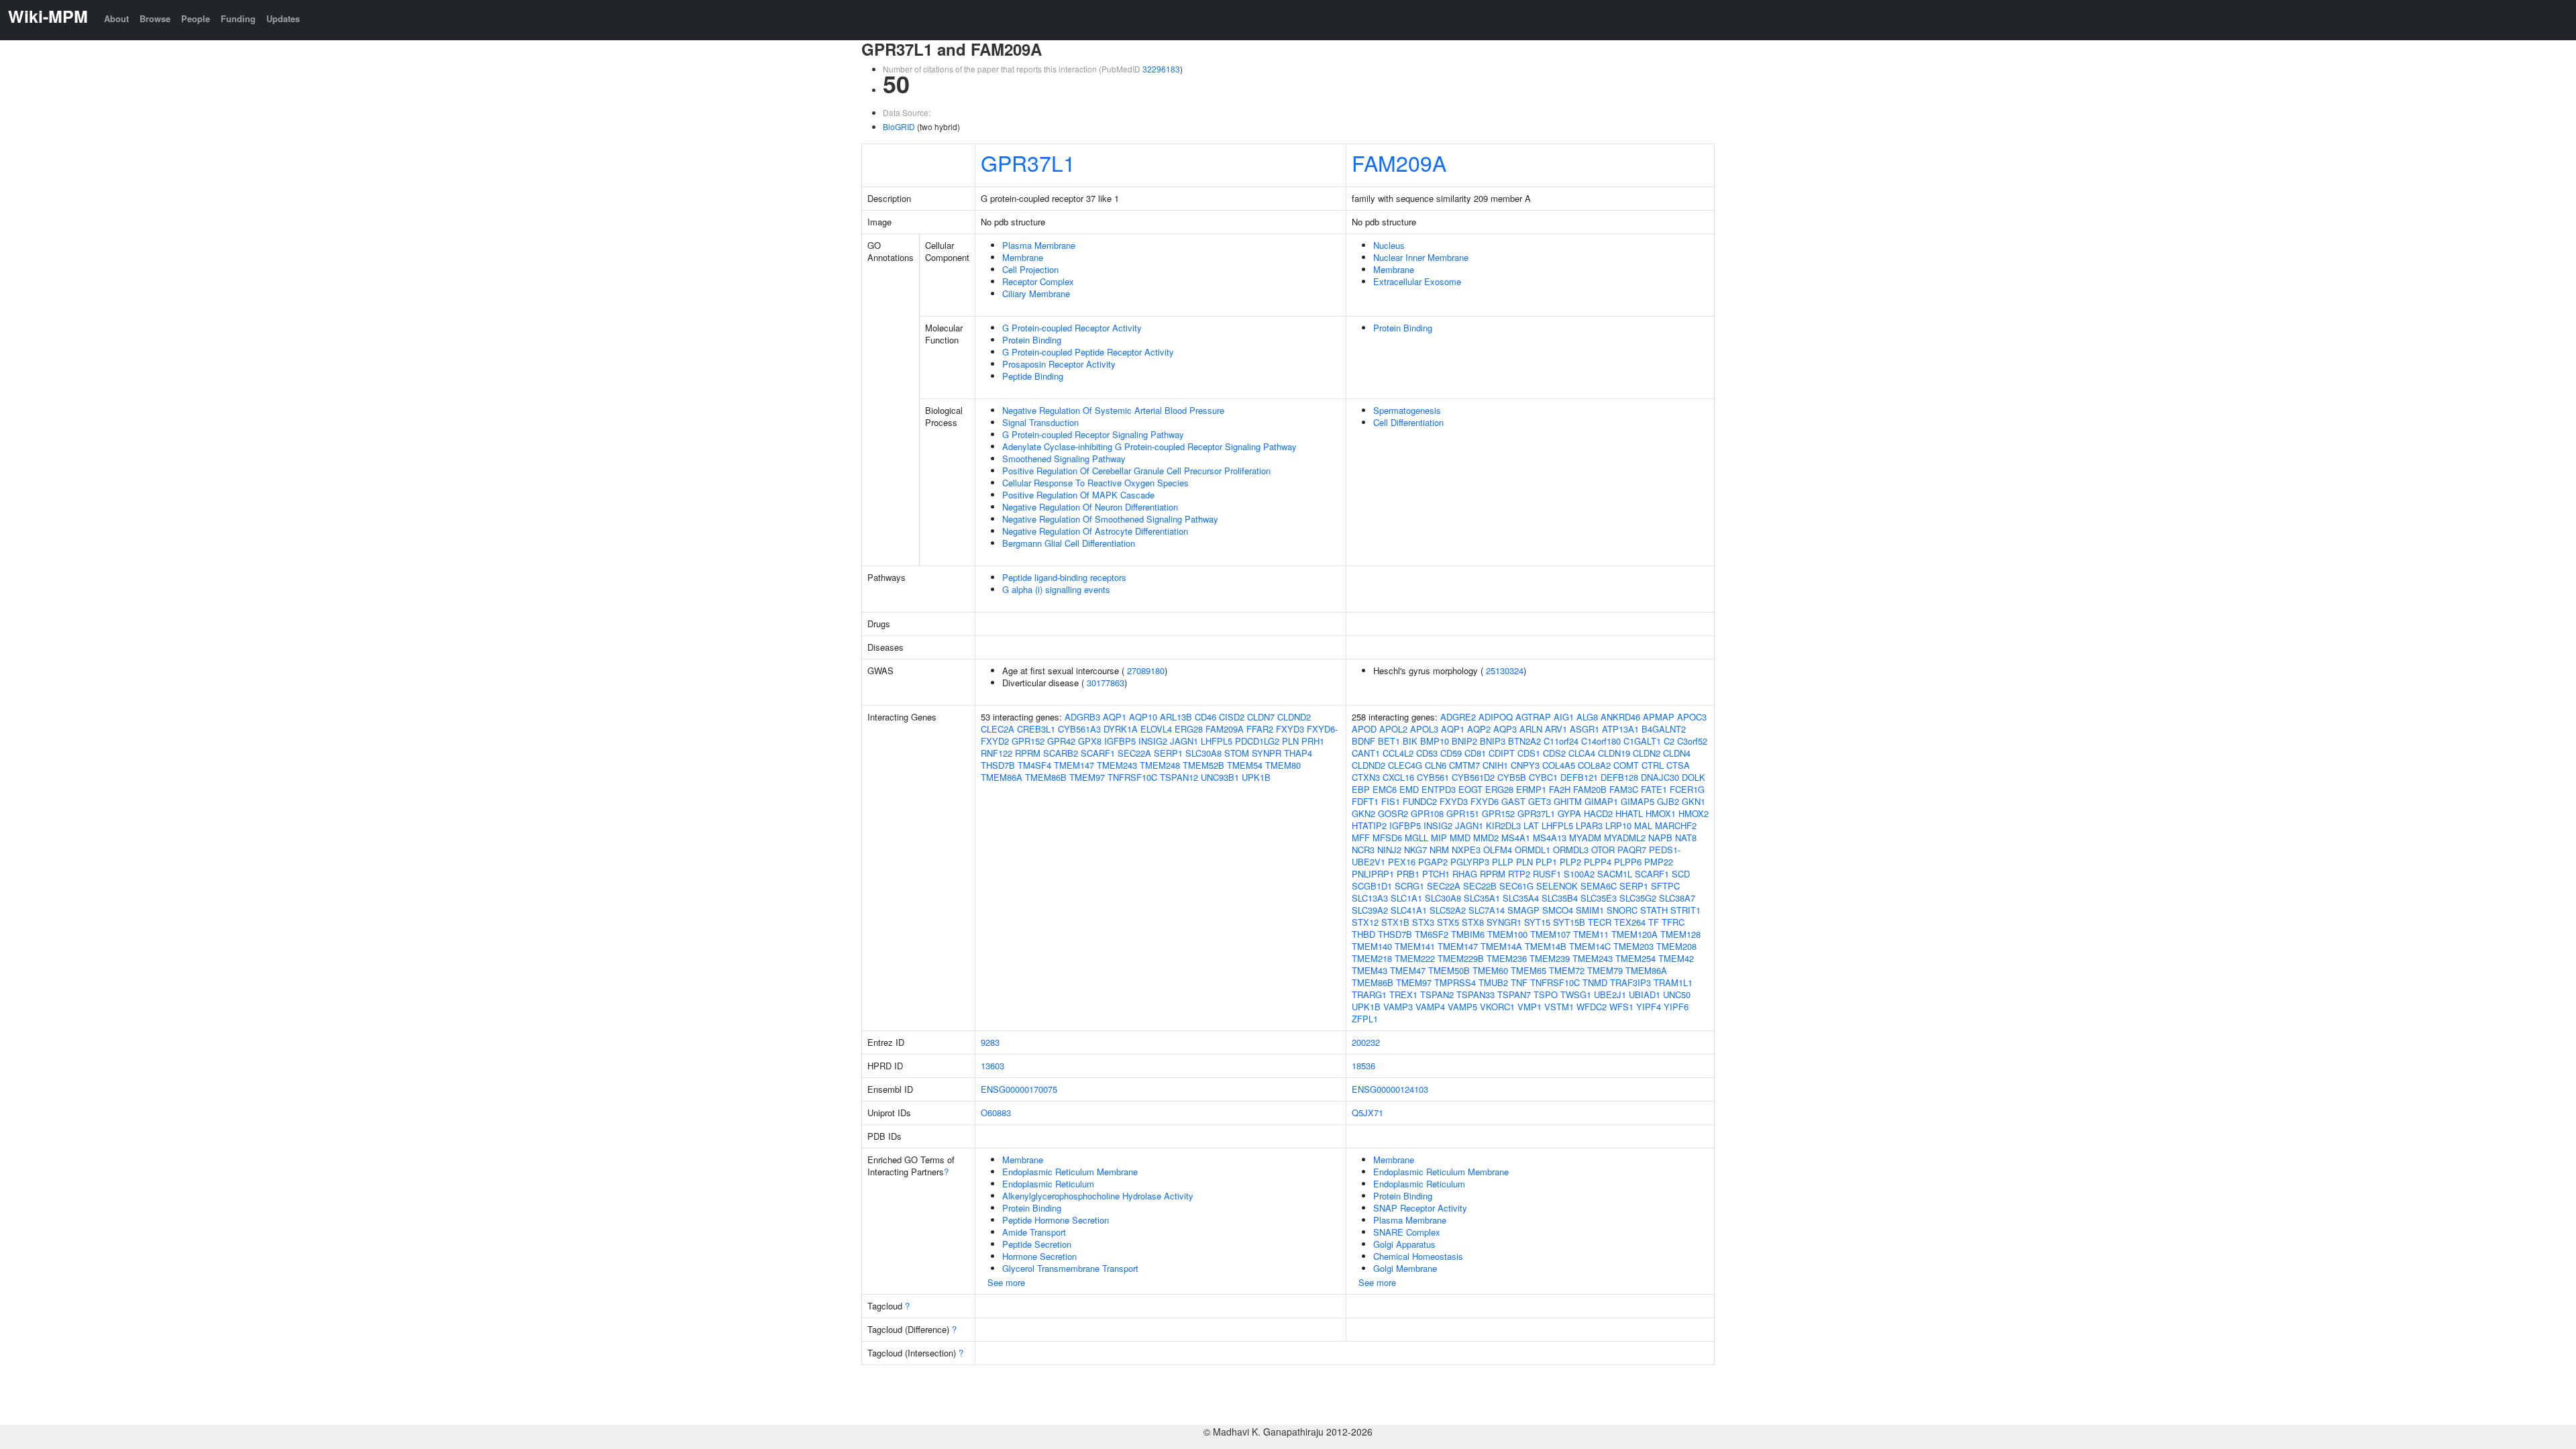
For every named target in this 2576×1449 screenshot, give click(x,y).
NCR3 (1363, 850)
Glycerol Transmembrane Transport (1070, 1268)
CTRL (1653, 765)
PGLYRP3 (1470, 862)
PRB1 (1408, 874)
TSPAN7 (1514, 995)
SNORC (1622, 910)
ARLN (1531, 729)
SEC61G (1516, 886)
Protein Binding (1032, 340)
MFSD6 (1387, 838)
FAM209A (1399, 162)
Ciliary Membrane (1036, 293)
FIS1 (1391, 801)
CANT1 (1366, 753)
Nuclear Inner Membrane (1421, 257)
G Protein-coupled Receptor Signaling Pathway (1093, 434)
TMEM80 (1283, 765)
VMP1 (1529, 1007)
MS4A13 (1550, 838)
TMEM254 (1635, 958)
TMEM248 (1160, 765)
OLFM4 (1498, 850)
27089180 (1146, 670)
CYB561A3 (1079, 729)
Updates (283, 18)
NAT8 (1686, 838)
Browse (155, 18)
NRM (1439, 850)
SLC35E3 (1599, 898)
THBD (1363, 934)
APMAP (1659, 717)
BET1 (1389, 741)
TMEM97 (1087, 777)
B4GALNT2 (1664, 729)
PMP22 (1659, 862)
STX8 (1473, 922)
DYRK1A (1121, 729)
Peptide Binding (1033, 376)
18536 (1363, 1066)
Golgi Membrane (1405, 1268)
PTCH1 (1436, 874)
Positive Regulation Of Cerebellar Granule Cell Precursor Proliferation (1136, 471)
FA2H (1560, 789)
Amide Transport (1034, 1232)
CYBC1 (1543, 777)
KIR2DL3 (1503, 825)
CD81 (1475, 753)
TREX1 (1403, 995)
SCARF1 (1098, 753)
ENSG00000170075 (1019, 1089)
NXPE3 (1466, 850)
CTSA (1678, 765)
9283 (990, 1042)
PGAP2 (1433, 862)
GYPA (1569, 813)
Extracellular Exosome (1417, 281)
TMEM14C (1590, 946)
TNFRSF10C (1132, 777)
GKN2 (1363, 813)
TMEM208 (1676, 946)
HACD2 (1598, 813)
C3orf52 (1692, 741)
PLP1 (1546, 862)
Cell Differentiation (1408, 422)
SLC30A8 (1203, 753)
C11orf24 (1561, 741)
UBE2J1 (1610, 995)
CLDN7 (1261, 717)
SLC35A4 (1521, 898)
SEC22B (1480, 886)
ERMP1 (1531, 789)
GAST (1513, 801)
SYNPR (1267, 753)
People (196, 18)
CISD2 (1232, 717)
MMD (1460, 838)
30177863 (1106, 683)
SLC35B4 (1560, 898)
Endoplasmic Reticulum (1048, 1184)
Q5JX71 (1367, 1113)
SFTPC (1665, 886)
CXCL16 (1398, 777)
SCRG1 (1409, 886)
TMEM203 (1633, 946)
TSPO (1546, 995)
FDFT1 (1365, 801)
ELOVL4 (1156, 729)
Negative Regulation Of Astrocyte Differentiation (1095, 531)
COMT (1626, 765)
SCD (1681, 874)
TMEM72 (1567, 970)
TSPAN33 (1475, 995)
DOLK (1694, 777)
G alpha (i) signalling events (1056, 589)
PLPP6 (1628, 862)
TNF (1519, 982)
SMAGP (1523, 910)
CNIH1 (1495, 765)
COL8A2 (1594, 765)
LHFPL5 (1217, 741)
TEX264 (1630, 922)
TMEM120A (1634, 934)
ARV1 (1556, 729)
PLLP (1503, 862)
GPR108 (1427, 813)
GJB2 (1668, 801)
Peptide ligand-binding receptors (1064, 577)
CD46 (1205, 717)
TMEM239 (1550, 958)
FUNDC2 (1420, 801)
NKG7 (1415, 850)
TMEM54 (1245, 765)
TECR (1600, 922)
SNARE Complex (1407, 1232)
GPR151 (1463, 813)
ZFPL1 (1365, 1019)
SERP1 (1168, 753)
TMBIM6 (1468, 934)
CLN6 (1436, 765)
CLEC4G (1405, 765)
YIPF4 (1649, 1007)
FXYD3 (1290, 729)
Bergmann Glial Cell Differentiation (1069, 543)
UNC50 (1677, 995)
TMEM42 (1676, 958)
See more (1006, 1282)
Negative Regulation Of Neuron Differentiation (1090, 507)
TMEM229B (1461, 958)
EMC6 (1385, 789)
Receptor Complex (1038, 281)
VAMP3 (1398, 1007)
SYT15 (1537, 922)
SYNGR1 (1504, 922)
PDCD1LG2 (1257, 741)
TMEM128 (1680, 934)
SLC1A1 (1406, 898)
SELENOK (1557, 886)
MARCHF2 (1676, 825)
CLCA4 (1582, 753)
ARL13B (1176, 717)
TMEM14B (1546, 946)
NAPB (1660, 838)
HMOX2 (1694, 813)
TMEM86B (1046, 777)
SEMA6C (1599, 886)
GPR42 (1061, 741)
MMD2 (1486, 838)
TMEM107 (1550, 934)
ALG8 (1587, 717)
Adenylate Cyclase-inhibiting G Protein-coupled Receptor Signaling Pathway (1149, 446)
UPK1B (1256, 777)
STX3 (1423, 922)
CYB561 (1433, 777)
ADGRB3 (1082, 717)
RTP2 (1519, 874)
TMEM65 (1528, 970)
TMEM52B (1203, 765)
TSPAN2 (1437, 995)
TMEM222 (1415, 958)
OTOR (1603, 850)
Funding (238, 18)
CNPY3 (1525, 765)
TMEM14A (1501, 946)
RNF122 (997, 753)
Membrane (1023, 257)
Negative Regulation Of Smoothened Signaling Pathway (1110, 519)
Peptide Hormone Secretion (1056, 1220)
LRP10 (1618, 825)
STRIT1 (1685, 910)
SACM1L (1615, 874)
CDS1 (1529, 753)
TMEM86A (1002, 777)
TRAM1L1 (1673, 982)
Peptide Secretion (1037, 1244)
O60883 (996, 1113)
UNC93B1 (1220, 777)
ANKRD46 (1620, 717)
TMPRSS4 (1455, 982)
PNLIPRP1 (1373, 874)
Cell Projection (1030, 269)
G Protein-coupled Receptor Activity (1072, 328)
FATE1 (1654, 789)
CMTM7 (1464, 765)
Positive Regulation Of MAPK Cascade (1078, 495)
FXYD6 (1485, 801)
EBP (1361, 789)
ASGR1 (1585, 729)
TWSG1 (1576, 995)
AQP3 (1505, 729)
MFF (1361, 838)
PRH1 (1313, 741)
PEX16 (1402, 862)
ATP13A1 (1620, 729)
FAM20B (1590, 789)
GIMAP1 (1601, 801)
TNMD (1595, 982)
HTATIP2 (1369, 825)
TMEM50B (1449, 970)
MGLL (1416, 838)
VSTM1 (1559, 1007)
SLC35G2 (1638, 898)
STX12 (1365, 922)
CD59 (1451, 753)
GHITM (1568, 801)
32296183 (1161, 69)
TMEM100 (1507, 934)
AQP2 (1479, 729)
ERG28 (1189, 729)
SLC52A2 (1448, 910)
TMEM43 (1370, 970)
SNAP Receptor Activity (1420, 1208)
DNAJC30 (1660, 777)
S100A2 (1579, 874)
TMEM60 (1490, 970)
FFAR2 (1260, 729)
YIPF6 (1676, 1007)
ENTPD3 (1439, 789)
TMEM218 (1372, 958)
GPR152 (1028, 741)
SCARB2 (1061, 753)
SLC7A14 (1487, 910)
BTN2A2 (1524, 741)
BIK (1410, 741)
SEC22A (1134, 753)
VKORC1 (1497, 1007)
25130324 (1505, 670)
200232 (1366, 1042)
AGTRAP (1533, 717)
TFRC (1673, 922)
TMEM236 (1507, 958)
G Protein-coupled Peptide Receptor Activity (1088, 352)
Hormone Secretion (1039, 1256)
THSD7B (998, 765)
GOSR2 (1393, 813)
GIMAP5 (1638, 801)
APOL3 (1424, 729)
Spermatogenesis (1407, 410)
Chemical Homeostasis (1418, 1256)
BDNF (1363, 741)
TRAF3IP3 (1630, 982)
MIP (1439, 838)
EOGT (1470, 789)
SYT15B (1569, 922)
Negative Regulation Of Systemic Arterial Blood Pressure (1113, 410)
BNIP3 (1493, 741)
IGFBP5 (1120, 741)
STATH (1654, 910)
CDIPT (1502, 753)
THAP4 (1298, 753)
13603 (992, 1066)
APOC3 (1692, 717)
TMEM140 (1372, 946)
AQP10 (1143, 717)
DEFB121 (1579, 777)
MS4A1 (1516, 838)
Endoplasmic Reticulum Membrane (1070, 1172)
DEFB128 (1619, 777)
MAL (1643, 825)
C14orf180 (1601, 741)
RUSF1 (1547, 874)
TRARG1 (1369, 995)
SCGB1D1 (1372, 886)
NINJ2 (1389, 850)
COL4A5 (1559, 765)
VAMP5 (1462, 1007)
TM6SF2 (1432, 934)
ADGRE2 (1458, 717)
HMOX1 (1661, 813)
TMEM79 (1605, 970)
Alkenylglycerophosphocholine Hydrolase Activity (1098, 1196)
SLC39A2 (1370, 910)
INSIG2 (1153, 741)
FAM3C (1624, 789)
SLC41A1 (1409, 910)
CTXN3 (1366, 777)
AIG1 (1564, 717)
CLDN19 (1614, 753)
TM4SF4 (1034, 765)
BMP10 (1435, 741)
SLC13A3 (1370, 898)
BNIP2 (1464, 741)
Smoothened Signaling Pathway (1064, 459)
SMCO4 (1558, 910)
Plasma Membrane (1039, 245)
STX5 (1448, 922)
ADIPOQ (1496, 717)
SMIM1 (1590, 910)
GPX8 (1090, 741)
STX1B (1395, 922)
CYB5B (1512, 777)
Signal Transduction (1040, 422)
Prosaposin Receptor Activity (1059, 364)
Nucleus (1389, 245)
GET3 (1540, 801)
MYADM (1585, 838)
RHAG (1465, 874)
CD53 (1427, 753)
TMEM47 (1408, 970)
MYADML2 (1625, 838)
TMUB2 (1493, 982)
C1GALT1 (1642, 741)
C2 (1669, 741)
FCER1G (1687, 789)
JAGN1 (1184, 741)
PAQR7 (1632, 850)
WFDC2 (1592, 1007)
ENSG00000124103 (1390, 1089)
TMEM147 (1074, 765)
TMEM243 (1117, 765)
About (116, 18)
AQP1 (1115, 717)
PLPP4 (1598, 862)
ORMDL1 (1533, 850)
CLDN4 (1677, 753)
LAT (1531, 825)
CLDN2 (1647, 753)
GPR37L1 (1028, 162)
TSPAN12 (1179, 777)
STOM (1237, 753)
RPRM (1028, 753)
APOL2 (1393, 729)
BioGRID (899, 126)
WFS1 (1621, 1007)
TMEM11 (1591, 934)
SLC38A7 (1677, 898)
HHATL (1629, 813)
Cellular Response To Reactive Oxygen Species (1095, 483)
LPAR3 (1589, 825)
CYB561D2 (1473, 777)
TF (1654, 922)
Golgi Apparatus (1404, 1244)
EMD (1409, 789)
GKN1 (1694, 801)
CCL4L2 (1398, 753)
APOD (1364, 729)
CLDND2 (1294, 717)
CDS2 (1554, 753)
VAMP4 (1430, 1007)
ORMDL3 (1571, 850)
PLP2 (1570, 862)
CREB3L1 (1036, 729)
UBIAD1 (1645, 995)
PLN (1290, 741)
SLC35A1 (1482, 898)
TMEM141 (1415, 946)
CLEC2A (998, 729)
